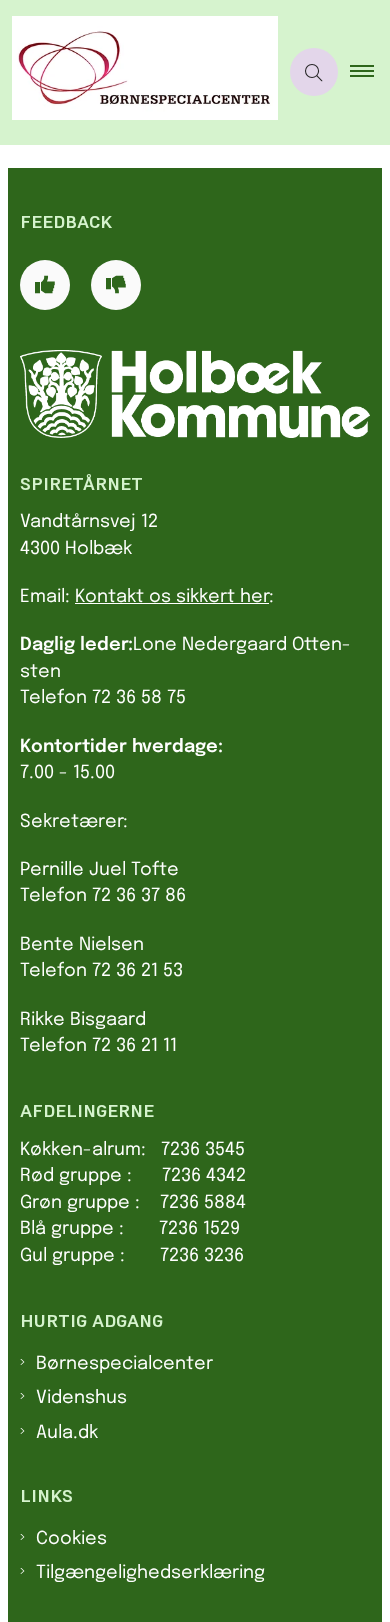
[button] (370, 72)
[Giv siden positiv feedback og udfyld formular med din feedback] (45, 285)
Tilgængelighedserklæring (150, 1573)
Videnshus (81, 1398)
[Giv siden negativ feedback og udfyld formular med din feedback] (116, 285)
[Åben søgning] (314, 72)
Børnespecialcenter (124, 1364)
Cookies (71, 1539)
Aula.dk (67, 1433)
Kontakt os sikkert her (172, 597)
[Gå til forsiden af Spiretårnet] (139, 72)
